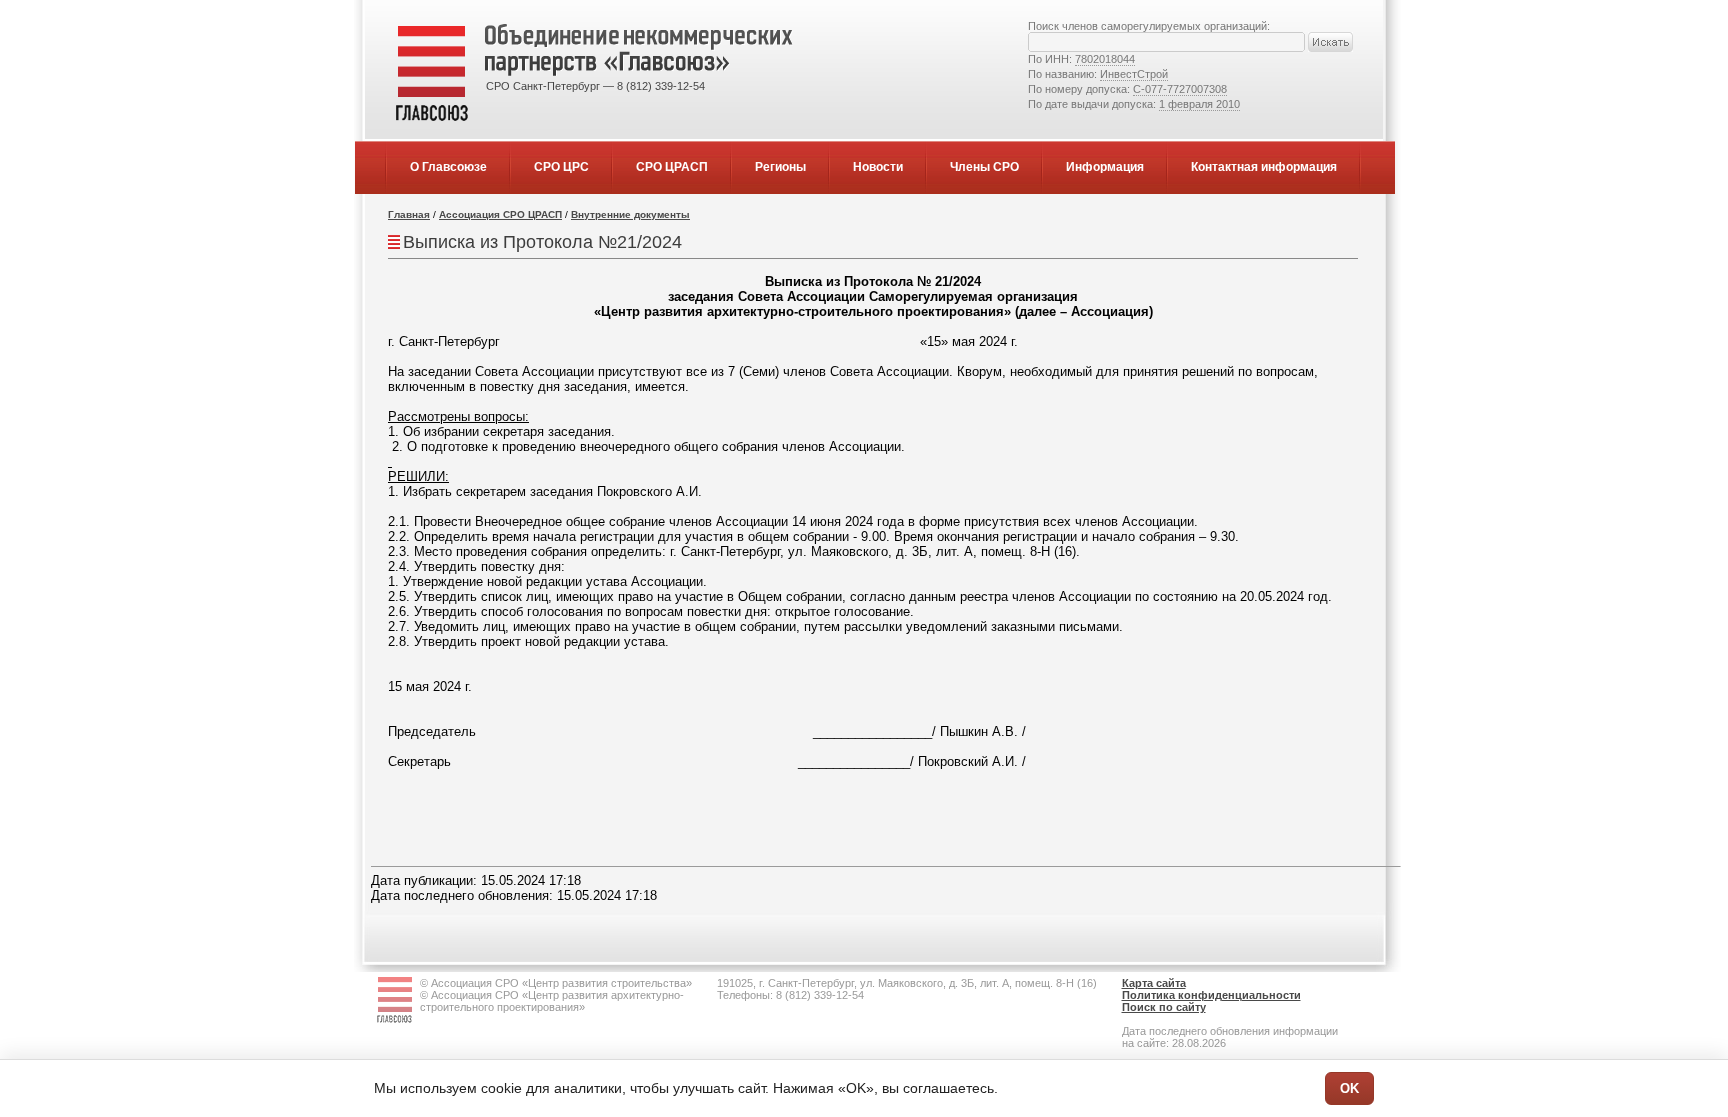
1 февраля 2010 (1199, 104)
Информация (1105, 167)
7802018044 (1105, 59)
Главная (409, 214)
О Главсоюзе (448, 167)
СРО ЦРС (561, 167)
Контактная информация (1264, 167)
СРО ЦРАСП (672, 167)
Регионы (780, 167)
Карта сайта (1154, 983)
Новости (878, 167)
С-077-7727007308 (1180, 89)
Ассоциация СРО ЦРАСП (500, 214)
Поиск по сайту (1164, 1007)
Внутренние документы (630, 214)
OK (1349, 1088)
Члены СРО (984, 167)
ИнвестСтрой (1134, 74)
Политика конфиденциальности (1211, 995)
